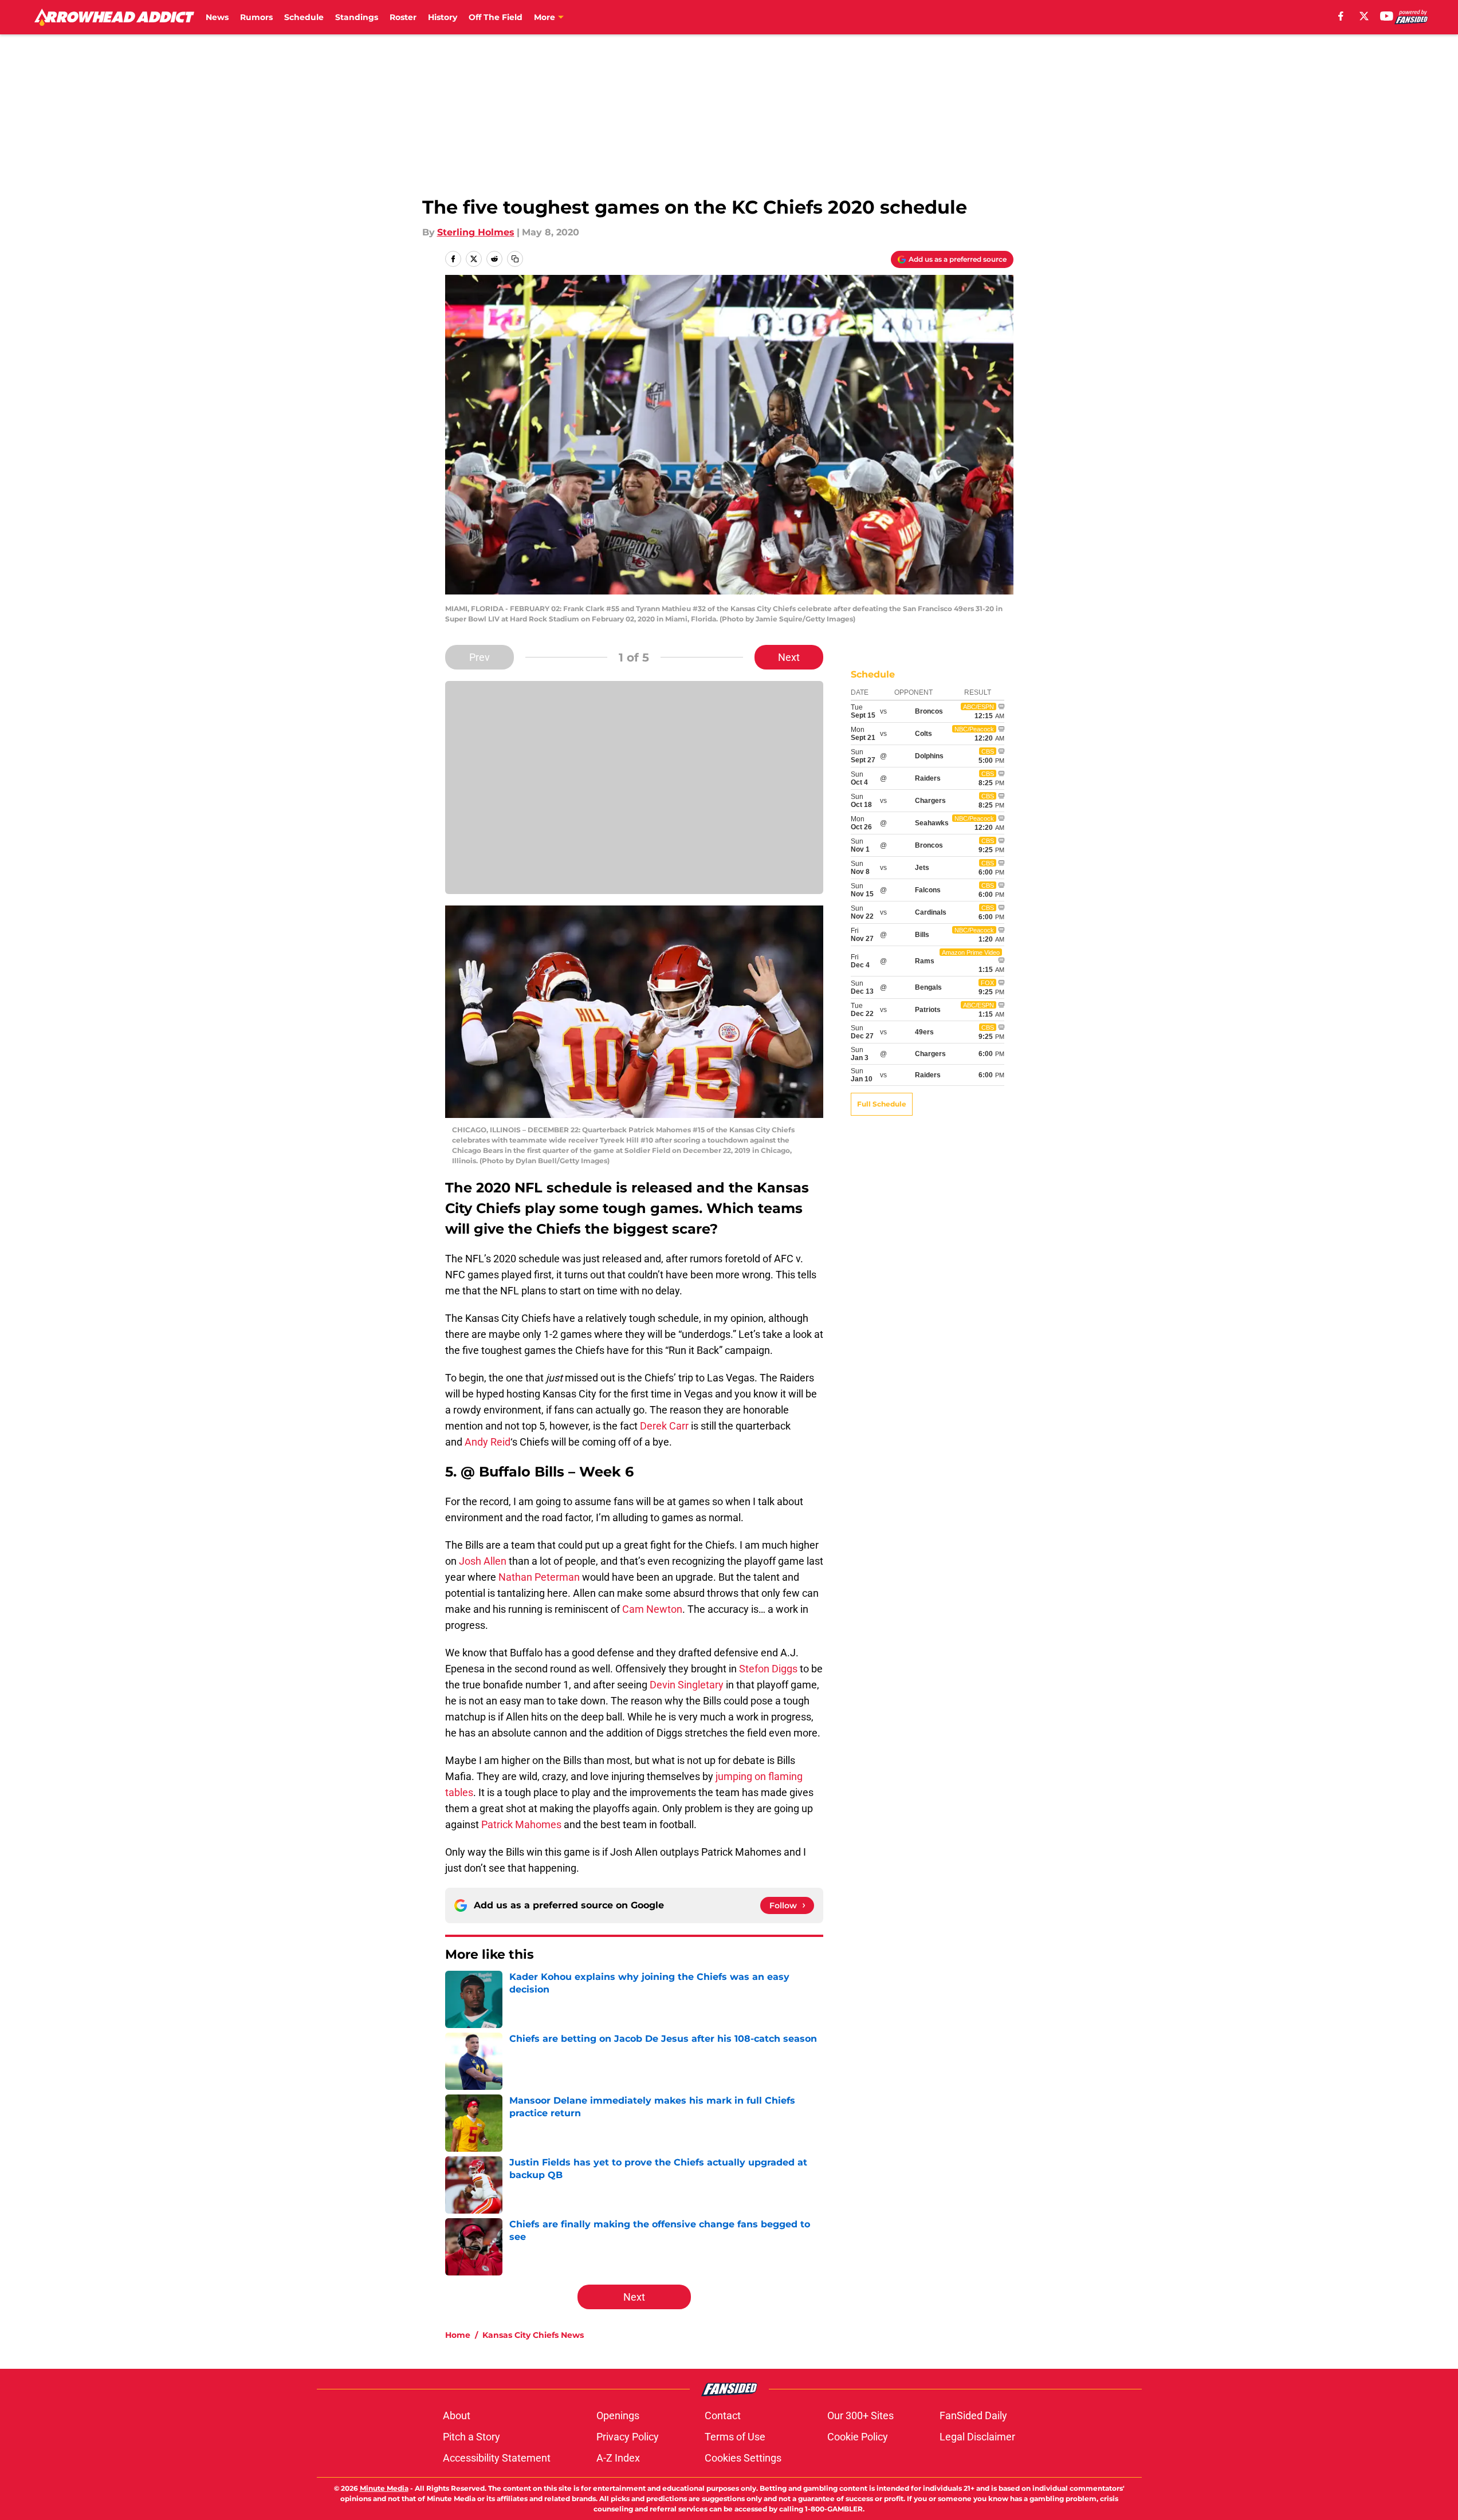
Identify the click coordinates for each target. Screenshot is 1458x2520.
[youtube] (1387, 16)
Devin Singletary (687, 1685)
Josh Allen (483, 1561)
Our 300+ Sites (860, 2415)
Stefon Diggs (768, 1669)
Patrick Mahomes (521, 1824)
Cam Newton (652, 1609)
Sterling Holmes (476, 232)
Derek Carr (664, 1426)
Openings (618, 2415)
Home (458, 2335)
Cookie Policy (858, 2437)
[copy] (515, 259)
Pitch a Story (471, 2437)
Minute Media (384, 2488)
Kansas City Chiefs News (533, 2335)
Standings (357, 17)
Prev (480, 657)
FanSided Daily (973, 2415)
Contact (723, 2415)
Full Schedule (882, 1104)
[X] (1364, 16)
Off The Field (496, 17)
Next (789, 657)
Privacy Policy (628, 2437)
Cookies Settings (743, 2458)
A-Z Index (618, 2458)
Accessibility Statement (497, 2458)
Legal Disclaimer (977, 2437)
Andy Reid (488, 1442)
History (443, 17)
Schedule (304, 17)
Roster (403, 17)
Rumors (256, 17)
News (217, 17)
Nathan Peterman (539, 1577)
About (457, 2415)
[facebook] (1341, 16)
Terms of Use (735, 2437)
